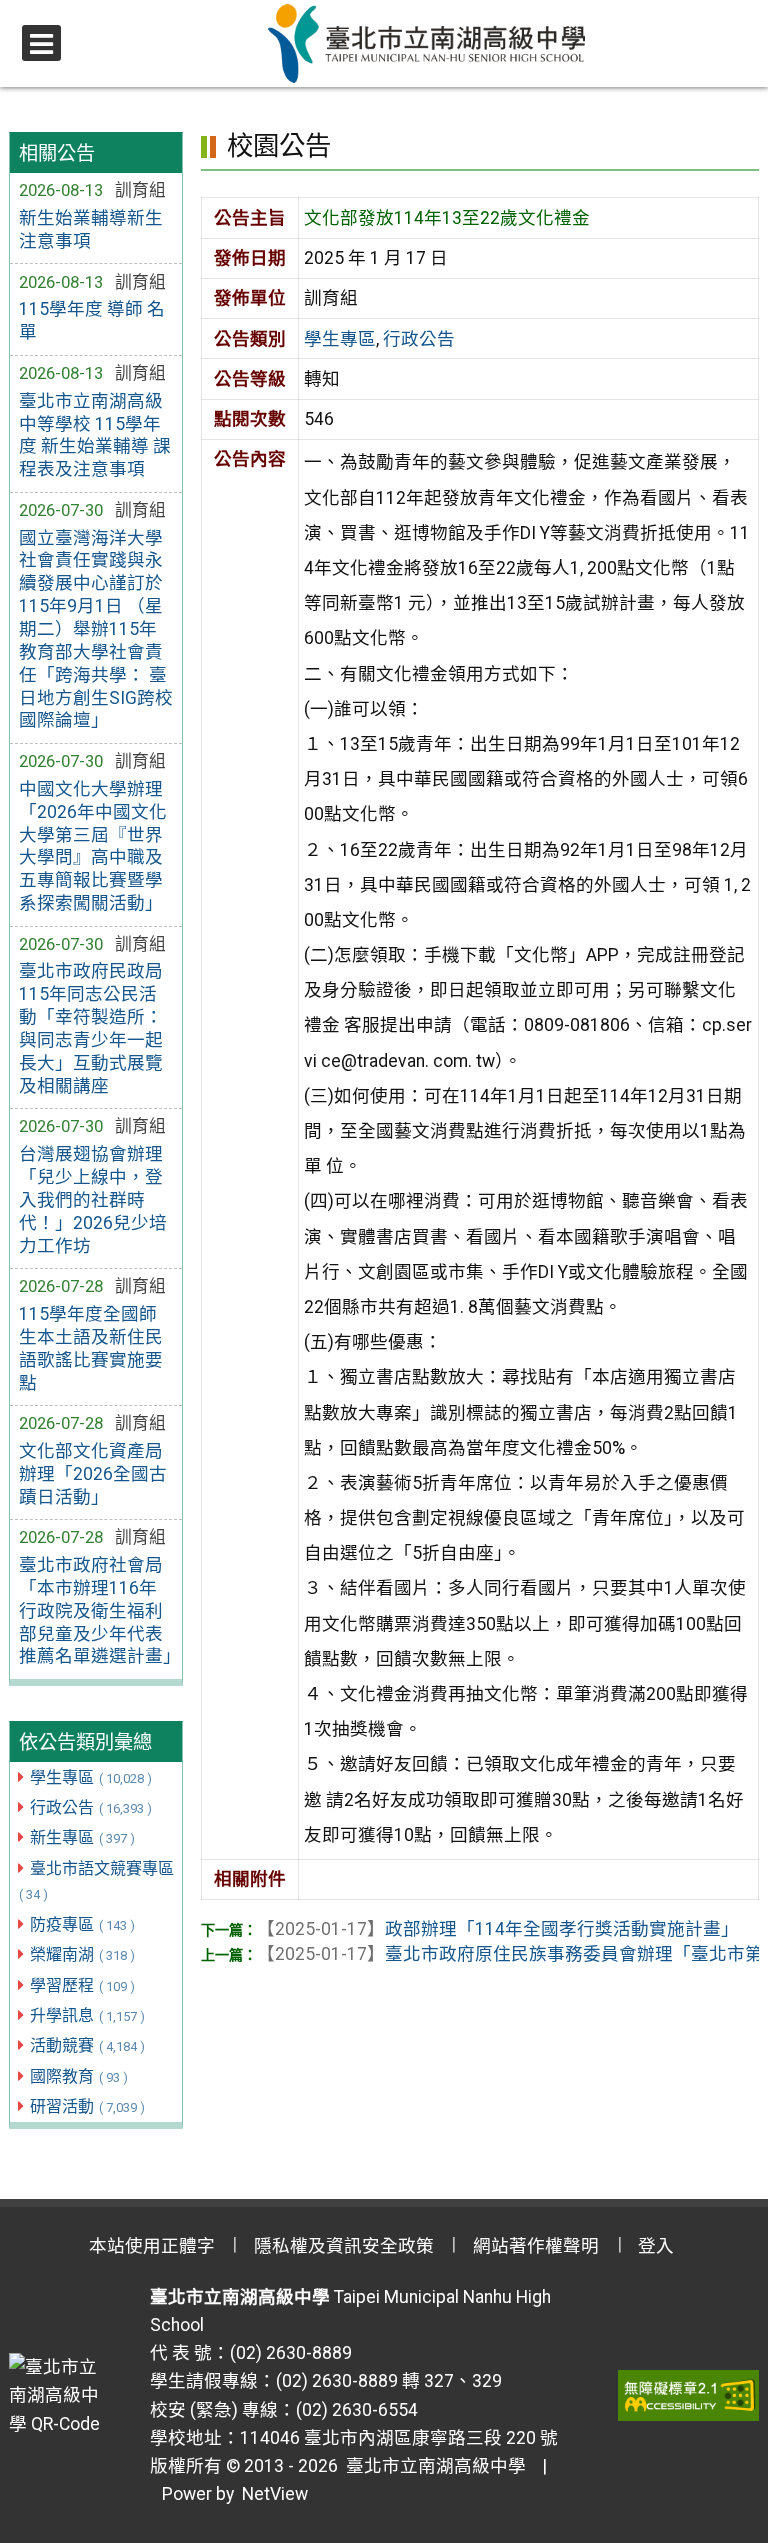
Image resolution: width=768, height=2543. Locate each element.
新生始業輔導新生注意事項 (91, 229)
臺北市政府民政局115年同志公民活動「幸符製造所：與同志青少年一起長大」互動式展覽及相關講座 (91, 1028)
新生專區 (82, 1837)
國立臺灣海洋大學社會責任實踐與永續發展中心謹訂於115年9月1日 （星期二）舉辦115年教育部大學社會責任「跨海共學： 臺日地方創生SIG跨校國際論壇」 (96, 629)
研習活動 (87, 2106)
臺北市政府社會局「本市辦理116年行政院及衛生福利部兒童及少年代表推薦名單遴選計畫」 (96, 1610)
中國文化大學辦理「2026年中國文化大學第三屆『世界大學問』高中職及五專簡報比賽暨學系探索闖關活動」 (93, 846)
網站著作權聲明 (536, 2246)
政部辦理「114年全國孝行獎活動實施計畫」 (498, 1929)
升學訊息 (87, 2015)
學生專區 (91, 1777)
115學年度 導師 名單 (92, 320)
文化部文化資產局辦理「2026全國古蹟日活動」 (93, 1474)
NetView (275, 2494)
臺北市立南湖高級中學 (432, 2466)
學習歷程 (82, 1985)
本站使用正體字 (152, 2246)
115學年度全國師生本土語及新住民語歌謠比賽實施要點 (91, 1348)
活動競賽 (87, 2045)
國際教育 (79, 2076)
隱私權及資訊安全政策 (344, 2246)
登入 (656, 2246)
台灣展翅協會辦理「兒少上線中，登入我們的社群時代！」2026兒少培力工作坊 (93, 1199)
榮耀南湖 (82, 1954)
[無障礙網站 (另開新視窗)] (688, 2395)
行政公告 (91, 1807)
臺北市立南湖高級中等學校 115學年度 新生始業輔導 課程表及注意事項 (95, 435)
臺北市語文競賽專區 (96, 1881)
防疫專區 (82, 1924)
